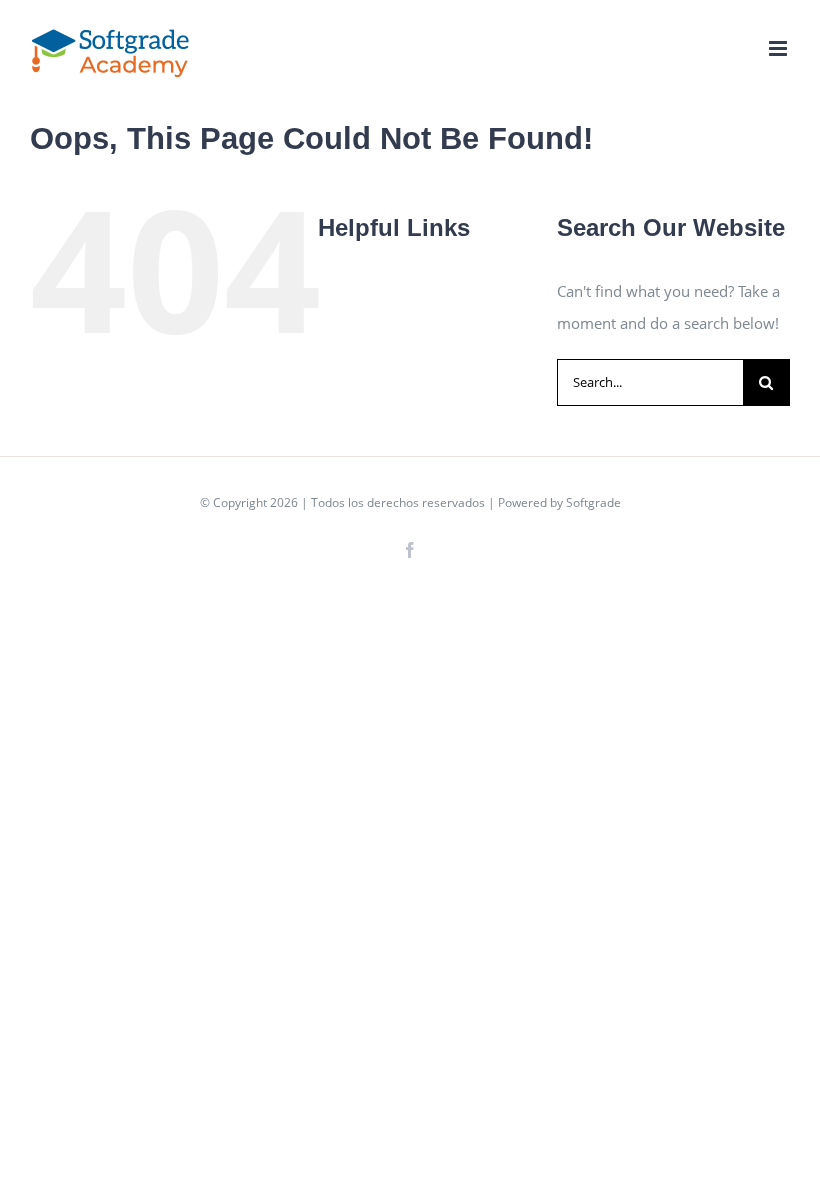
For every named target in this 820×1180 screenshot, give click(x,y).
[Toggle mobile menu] (779, 48)
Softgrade (593, 502)
